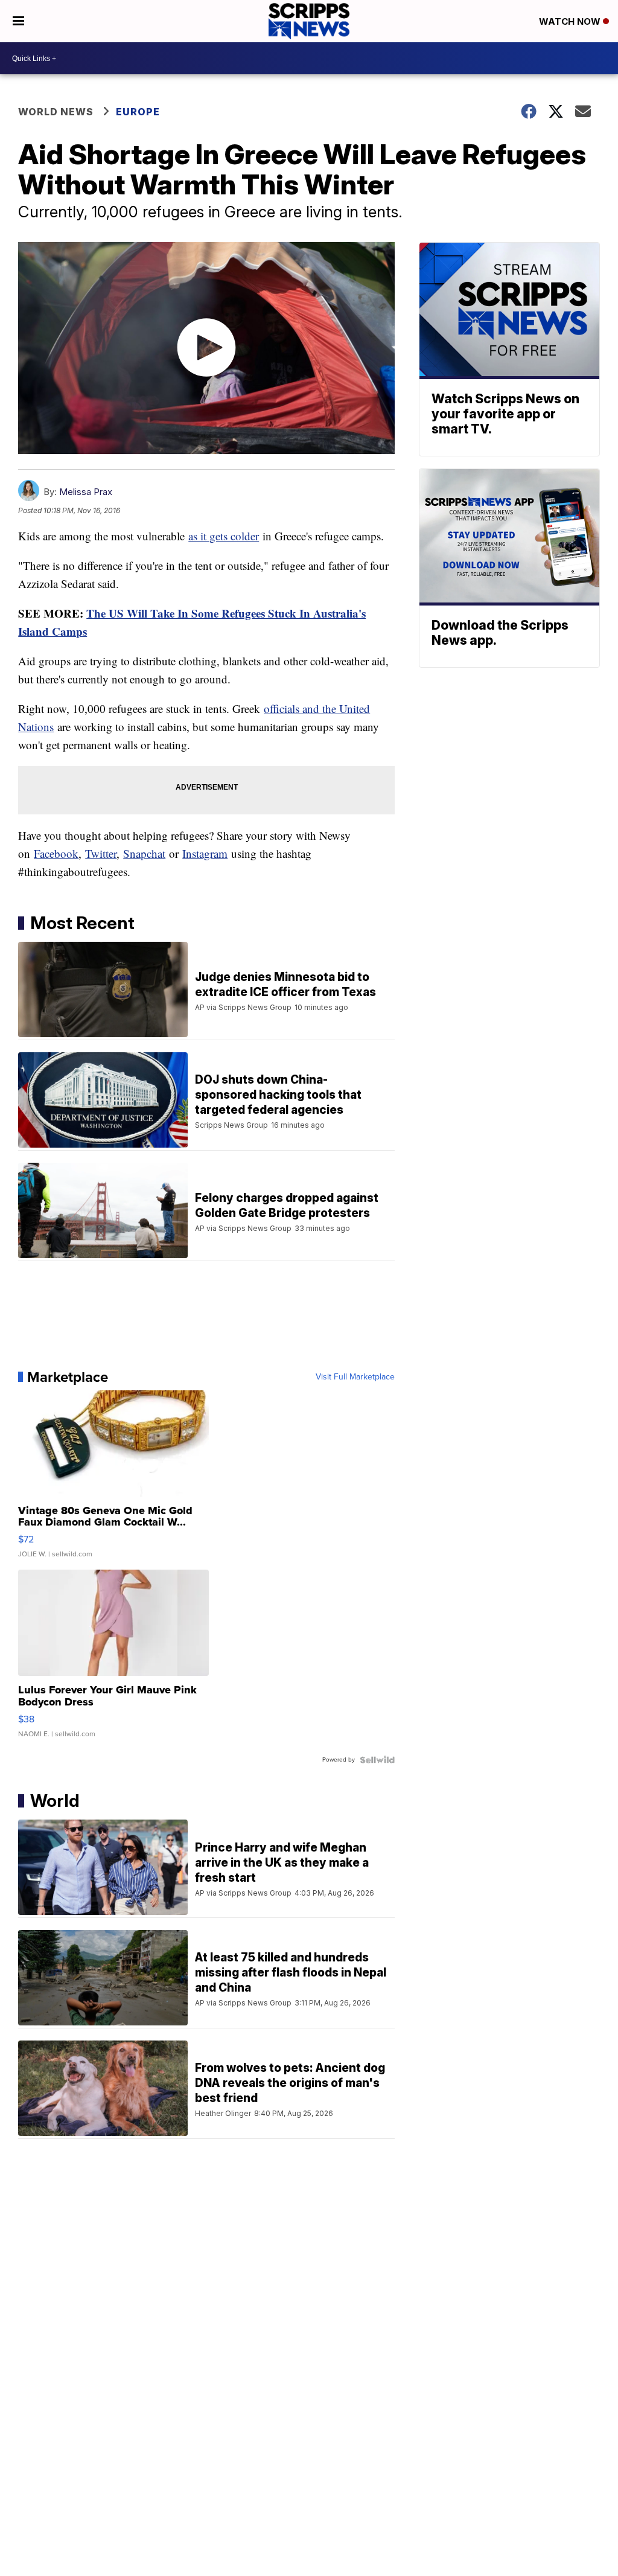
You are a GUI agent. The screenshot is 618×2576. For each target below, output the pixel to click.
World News (56, 112)
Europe (138, 112)
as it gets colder (224, 536)
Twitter (101, 853)
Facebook (56, 853)
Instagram (205, 853)
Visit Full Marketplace (355, 1377)
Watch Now (571, 21)
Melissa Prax (86, 492)
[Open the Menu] (18, 21)
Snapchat (144, 853)
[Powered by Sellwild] (377, 1760)
